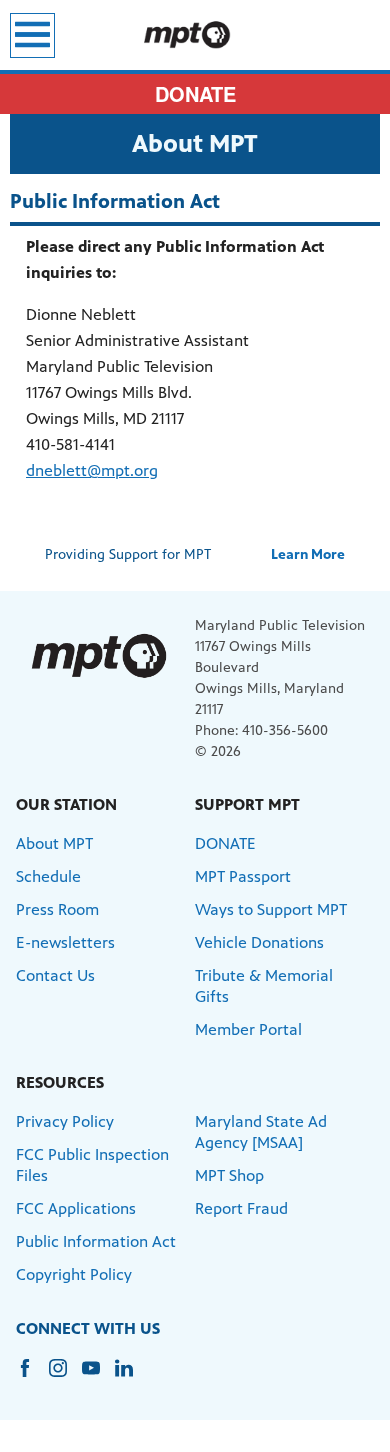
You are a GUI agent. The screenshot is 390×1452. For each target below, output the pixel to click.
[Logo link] (98, 655)
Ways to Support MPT (271, 909)
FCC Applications (76, 1208)
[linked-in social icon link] (131, 1377)
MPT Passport (243, 876)
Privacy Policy (65, 1121)
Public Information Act (96, 1241)
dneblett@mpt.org (92, 470)
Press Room (57, 909)
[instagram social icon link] (65, 1377)
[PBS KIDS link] (195, 35)
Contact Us (55, 975)
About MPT (54, 843)
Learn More (308, 554)
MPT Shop (229, 1175)
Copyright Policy (74, 1274)
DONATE (195, 93)
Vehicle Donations (259, 942)
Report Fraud (241, 1208)
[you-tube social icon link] (98, 1377)
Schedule (48, 876)
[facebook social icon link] (32, 1377)
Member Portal (248, 1029)
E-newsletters (65, 942)
